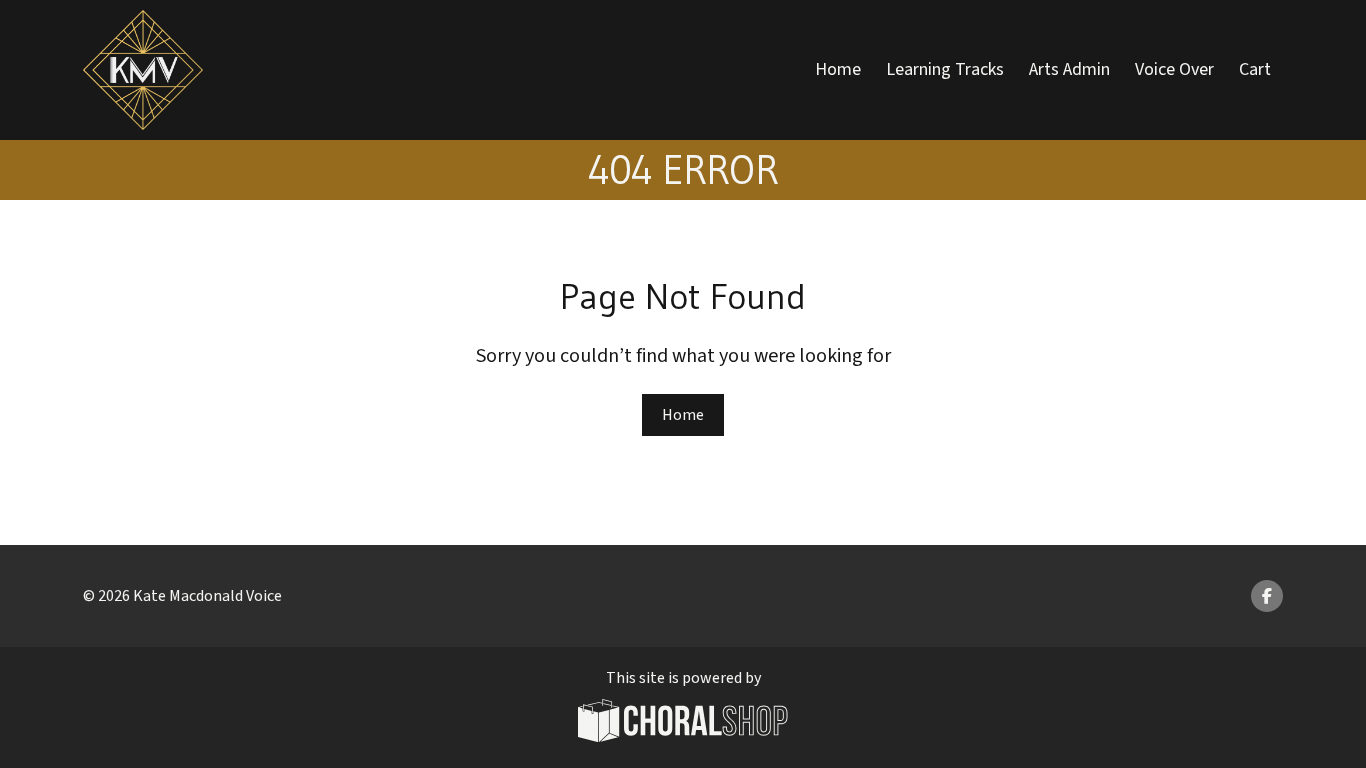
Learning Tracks (945, 69)
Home (838, 69)
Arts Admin (1069, 69)
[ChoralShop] (683, 723)
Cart (1255, 69)
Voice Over (1174, 69)
